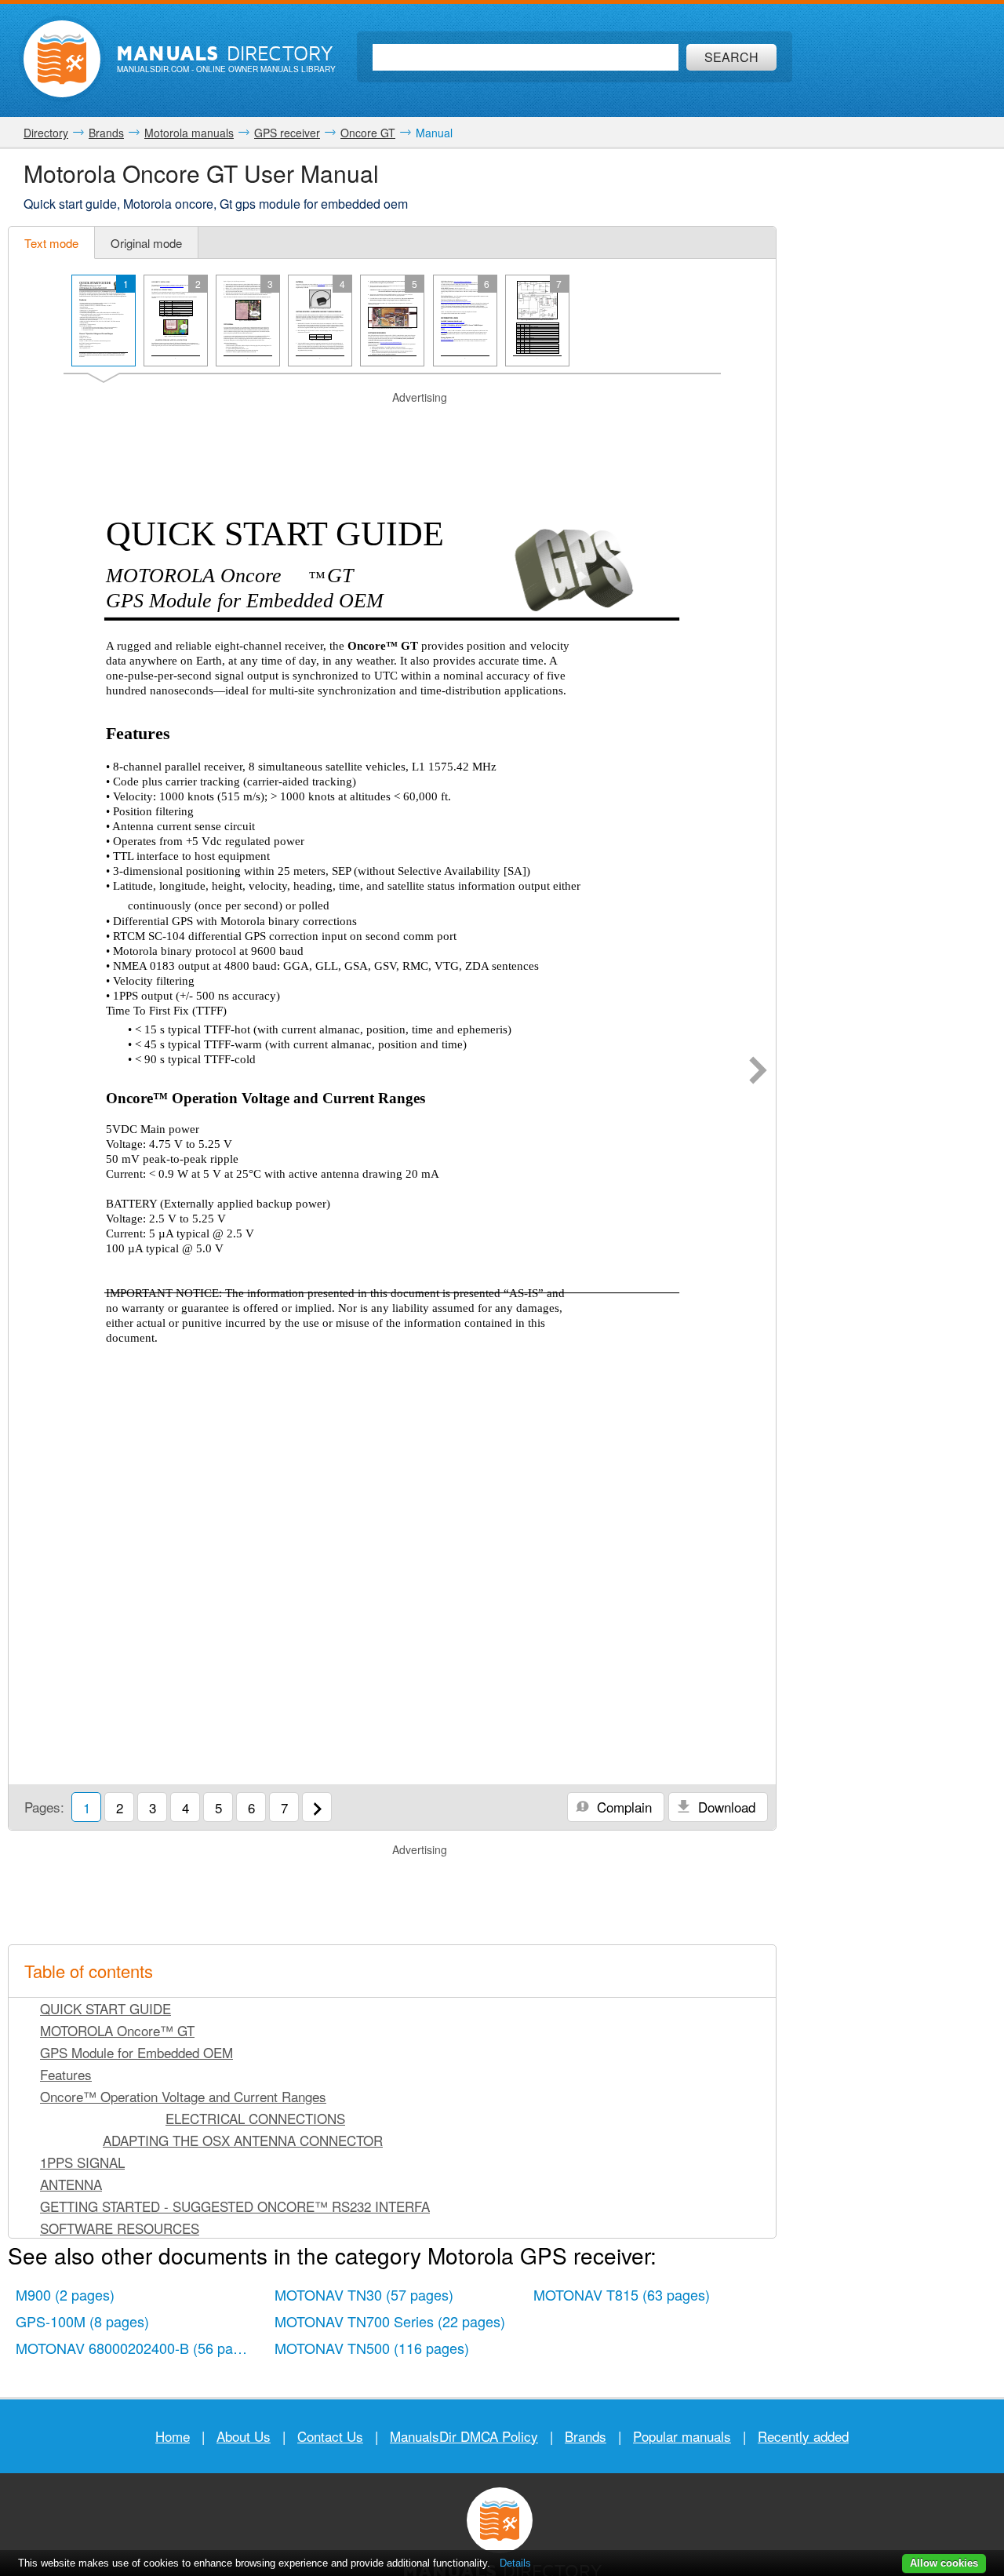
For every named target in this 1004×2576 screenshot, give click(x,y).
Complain (622, 1807)
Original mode (146, 243)
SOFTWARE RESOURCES (120, 2228)
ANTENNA (71, 2184)
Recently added (803, 2436)
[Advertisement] (392, 425)
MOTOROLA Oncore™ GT (117, 2030)
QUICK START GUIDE (105, 2008)
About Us (244, 2436)
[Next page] (758, 1072)
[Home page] (62, 59)
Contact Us (330, 2436)
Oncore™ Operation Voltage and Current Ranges (183, 2096)
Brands (586, 2436)
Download (725, 1807)
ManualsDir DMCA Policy (464, 2436)
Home (173, 2436)
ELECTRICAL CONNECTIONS (255, 2118)
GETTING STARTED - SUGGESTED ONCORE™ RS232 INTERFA (235, 2206)
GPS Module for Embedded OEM (136, 2052)
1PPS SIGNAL (82, 2162)
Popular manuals (682, 2436)
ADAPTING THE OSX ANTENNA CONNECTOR (243, 2140)
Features (66, 2074)
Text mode (51, 243)
